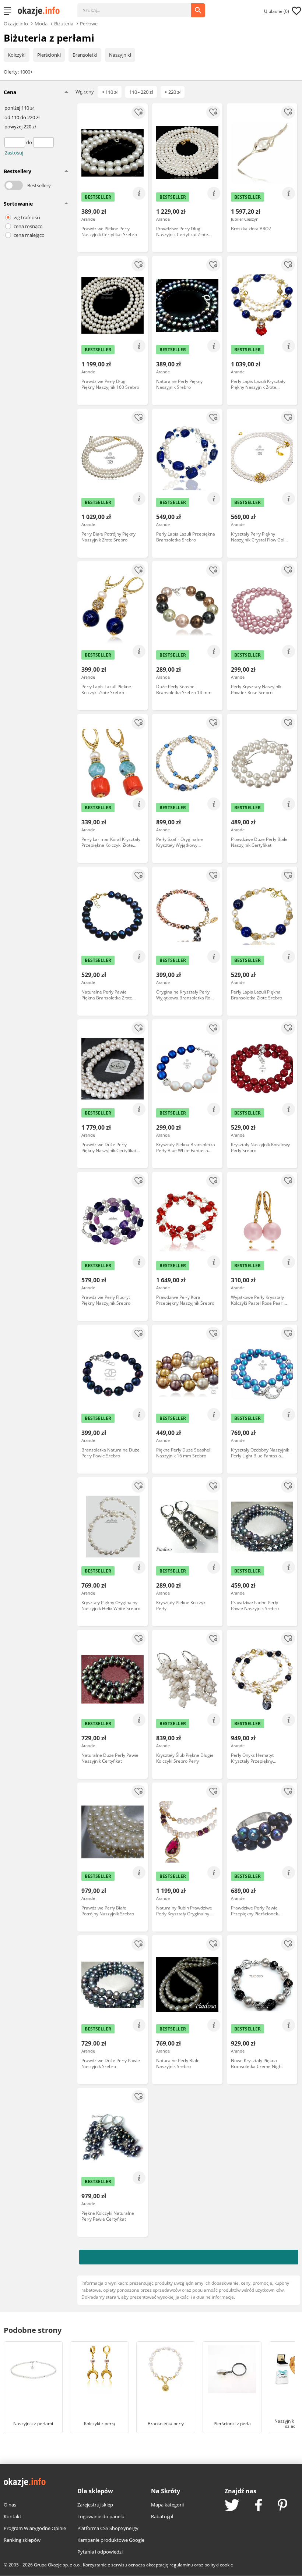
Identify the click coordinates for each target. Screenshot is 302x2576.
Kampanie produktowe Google (111, 2540)
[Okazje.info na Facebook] (259, 2506)
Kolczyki (17, 55)
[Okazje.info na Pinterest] (282, 2506)
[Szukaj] (140, 7)
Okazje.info (16, 24)
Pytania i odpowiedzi (100, 2552)
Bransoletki (85, 55)
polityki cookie (219, 2565)
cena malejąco (29, 235)
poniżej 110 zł (19, 108)
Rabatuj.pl (162, 2516)
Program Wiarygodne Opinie (35, 2528)
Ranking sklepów (22, 2540)
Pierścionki (49, 55)
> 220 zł (173, 92)
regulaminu (181, 2565)
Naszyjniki (120, 55)
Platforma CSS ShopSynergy (108, 2528)
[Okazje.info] (41, 11)
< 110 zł (110, 92)
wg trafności (27, 217)
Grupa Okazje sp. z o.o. (57, 2565)
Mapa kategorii (167, 2505)
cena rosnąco (28, 226)
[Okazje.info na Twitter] (232, 2506)
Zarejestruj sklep (95, 2505)
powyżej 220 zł (20, 127)
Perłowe (89, 23)
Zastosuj (14, 153)
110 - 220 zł (141, 92)
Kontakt (13, 2516)
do (30, 142)
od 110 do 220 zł (22, 118)
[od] (15, 142)
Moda (41, 23)
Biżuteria (64, 23)
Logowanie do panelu (101, 2516)
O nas (10, 2505)
